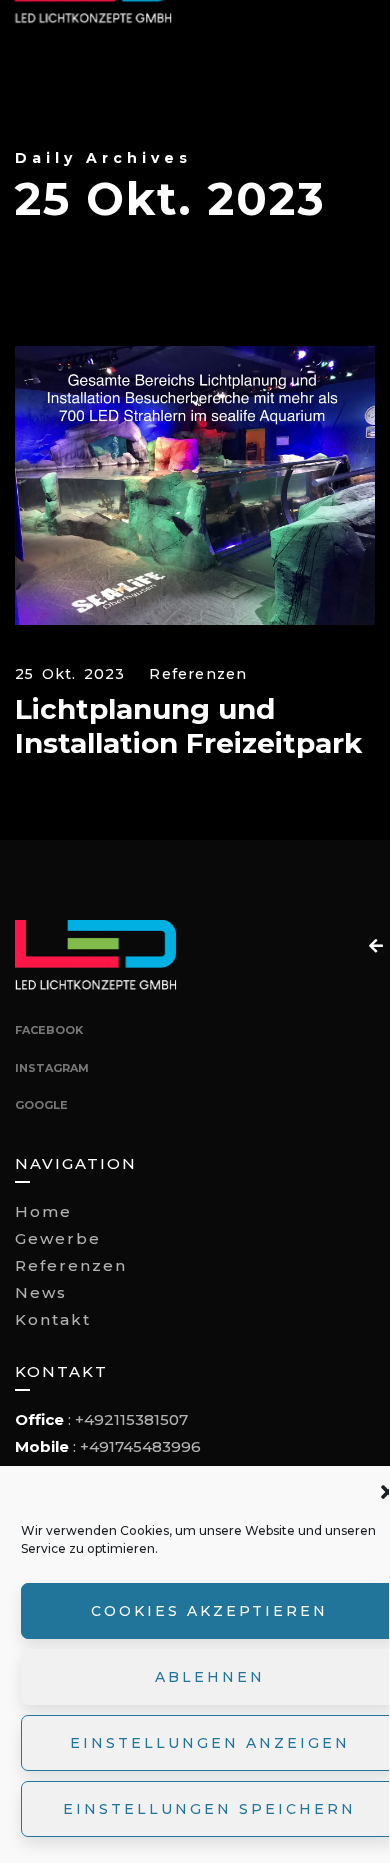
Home (43, 1211)
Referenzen (198, 674)
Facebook (49, 1030)
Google (41, 1105)
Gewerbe (58, 1238)
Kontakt (53, 1319)
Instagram (52, 1068)
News (41, 1292)
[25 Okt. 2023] (195, 485)
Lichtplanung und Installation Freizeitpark (188, 726)
